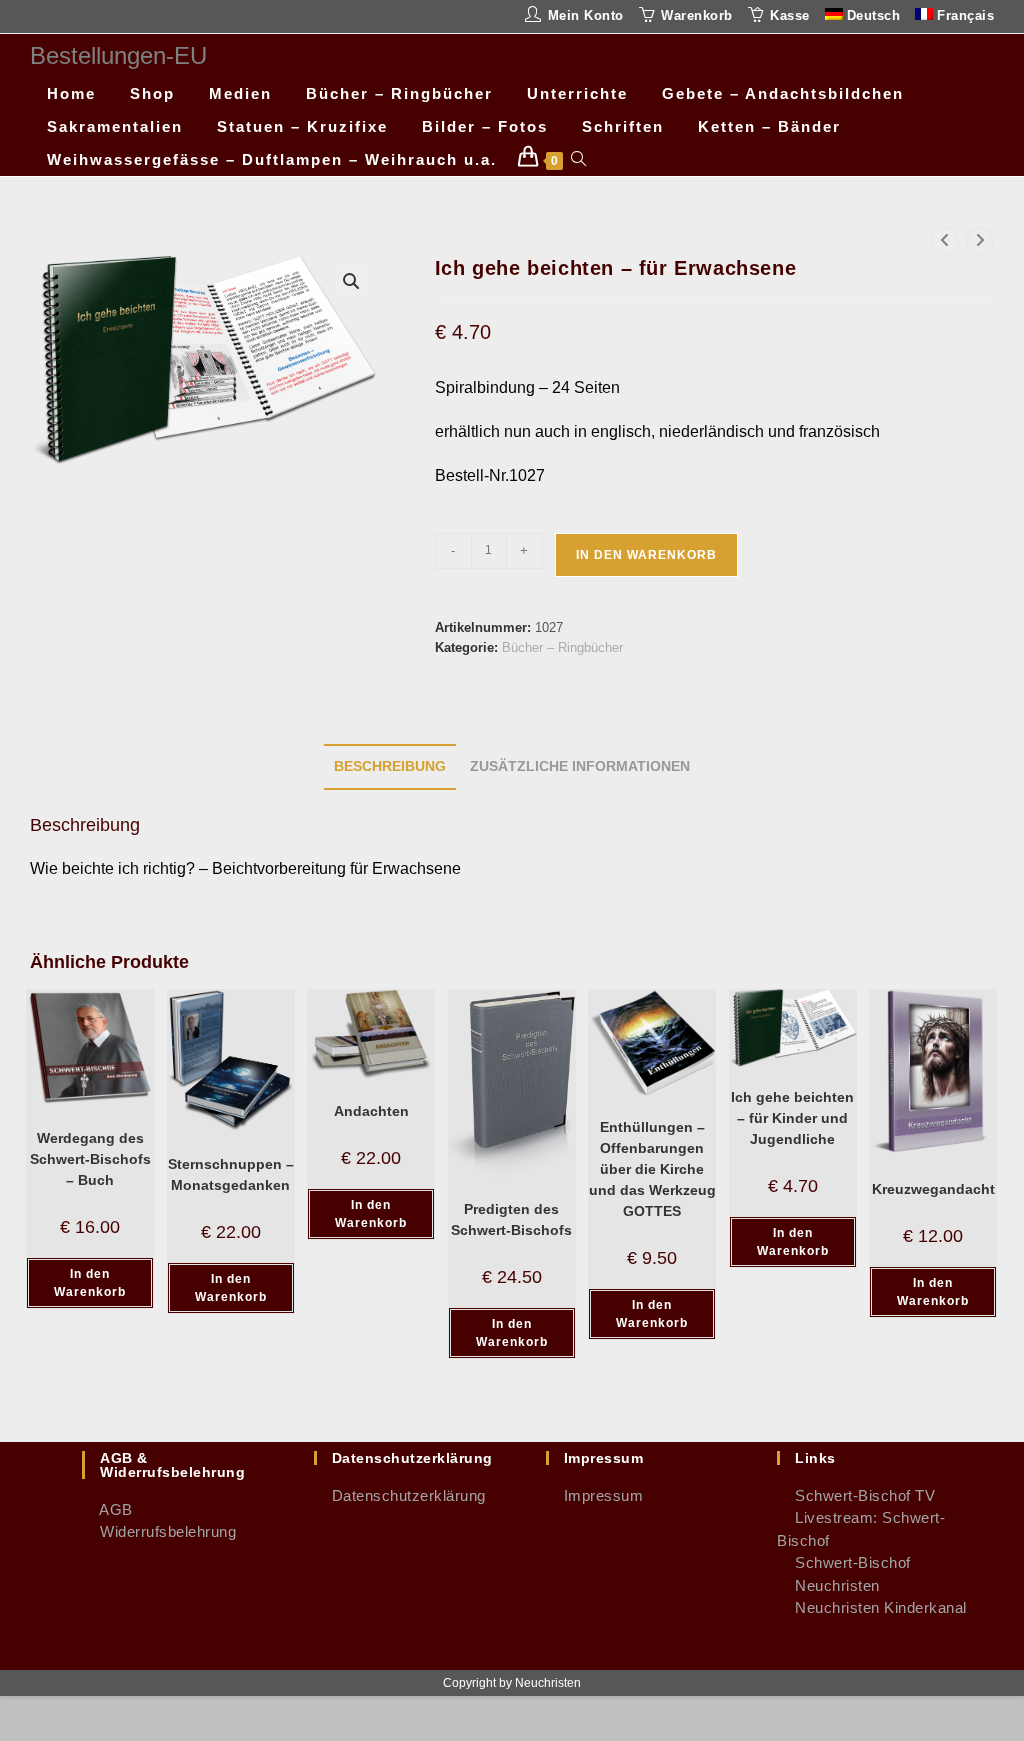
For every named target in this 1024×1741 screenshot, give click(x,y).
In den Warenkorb (646, 555)
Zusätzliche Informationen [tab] (580, 766)
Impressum (595, 1495)
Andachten (371, 1111)
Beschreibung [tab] (390, 766)
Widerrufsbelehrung (159, 1531)
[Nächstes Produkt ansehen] (980, 241)
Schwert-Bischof (844, 1562)
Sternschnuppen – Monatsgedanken (231, 1174)
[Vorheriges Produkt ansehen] (945, 241)
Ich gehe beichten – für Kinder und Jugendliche (792, 1118)
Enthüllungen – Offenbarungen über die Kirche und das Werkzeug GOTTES (652, 1169)
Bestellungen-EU (118, 55)
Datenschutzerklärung (400, 1495)
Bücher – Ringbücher (562, 647)
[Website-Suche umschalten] (578, 159)
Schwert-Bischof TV (856, 1495)
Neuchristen (828, 1585)
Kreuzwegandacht (933, 1189)
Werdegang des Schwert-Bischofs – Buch (90, 1159)
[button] (351, 281)
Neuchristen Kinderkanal (872, 1607)
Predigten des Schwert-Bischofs (511, 1219)
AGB (107, 1509)
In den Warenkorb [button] (90, 1283)
